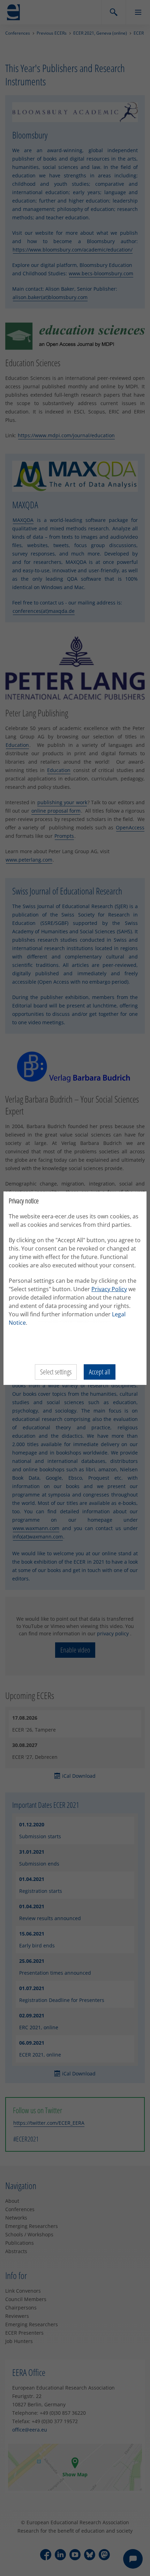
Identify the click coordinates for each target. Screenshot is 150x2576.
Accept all (100, 1372)
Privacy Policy (109, 1289)
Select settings (56, 1372)
